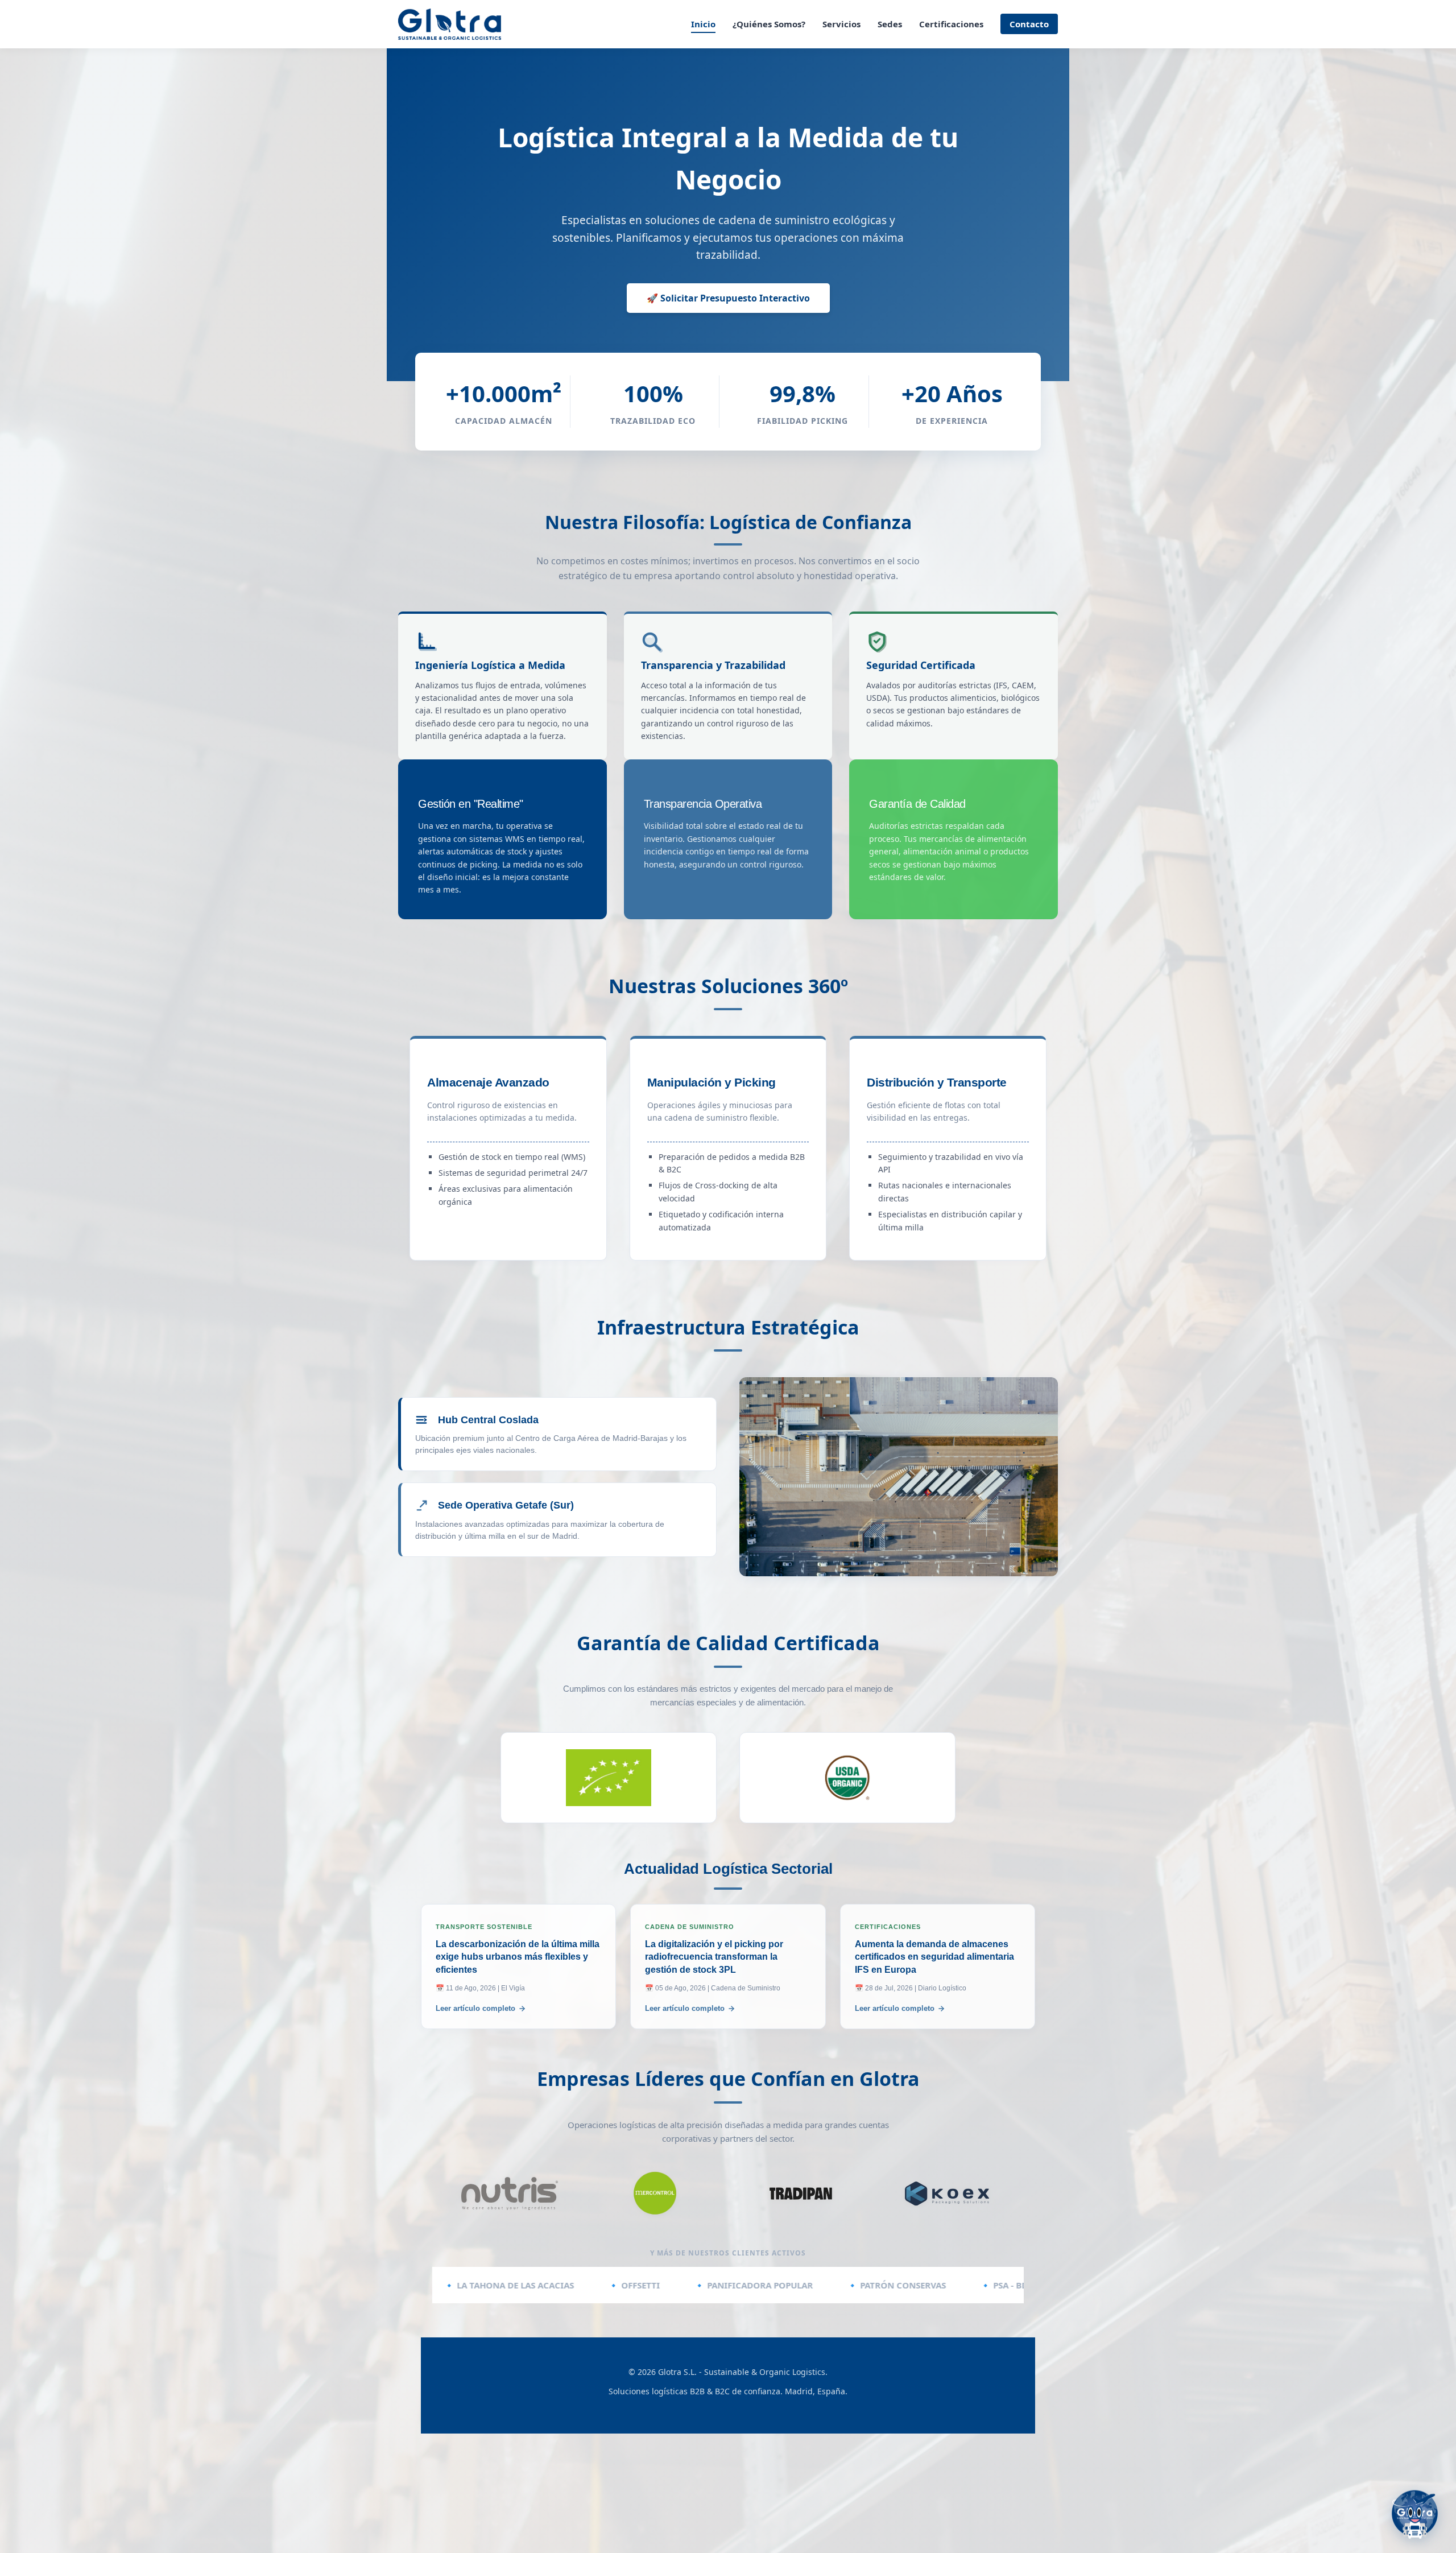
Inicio (703, 24)
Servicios (841, 24)
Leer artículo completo (475, 2008)
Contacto (1029, 24)
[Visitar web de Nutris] (509, 2193)
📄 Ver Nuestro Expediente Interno (609, 1802)
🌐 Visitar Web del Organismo (609, 1773)
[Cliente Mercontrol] (655, 2193)
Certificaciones (951, 24)
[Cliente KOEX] (947, 2193)
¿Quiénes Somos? (769, 24)
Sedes (890, 24)
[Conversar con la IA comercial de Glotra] (1415, 2512)
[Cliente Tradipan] (801, 2193)
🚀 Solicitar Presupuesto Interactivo (728, 298)
